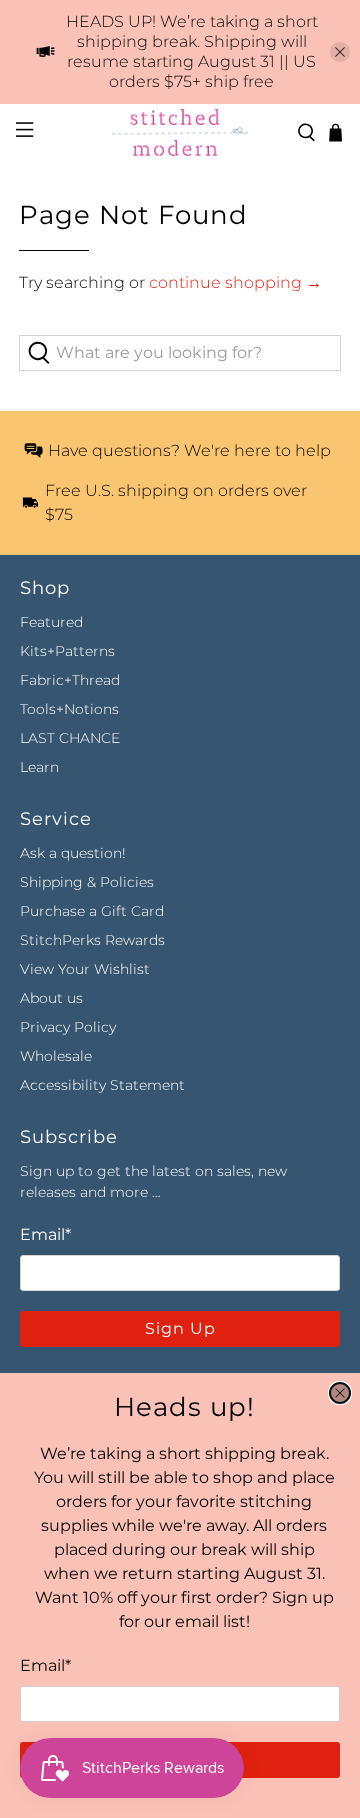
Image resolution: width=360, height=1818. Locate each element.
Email (45, 1665)
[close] (340, 1393)
